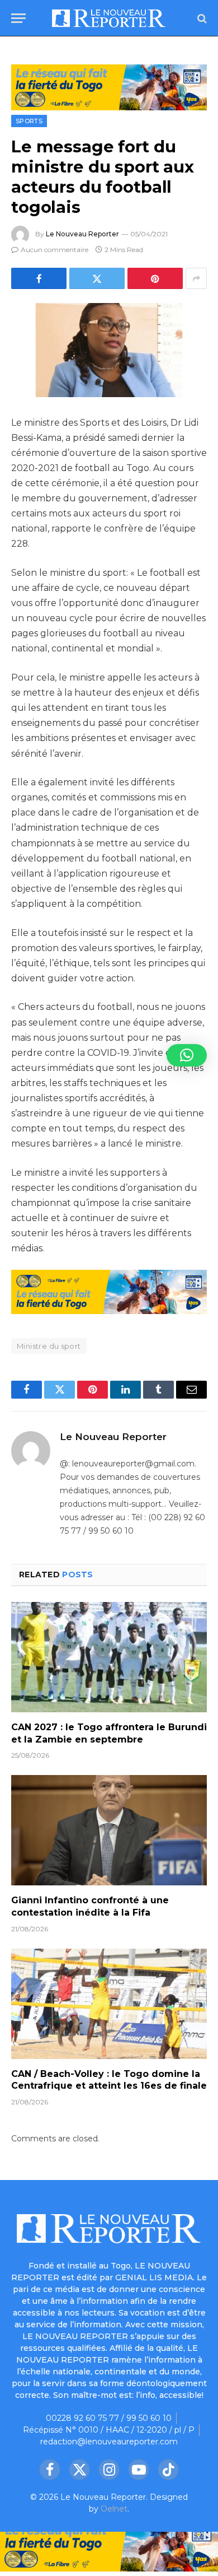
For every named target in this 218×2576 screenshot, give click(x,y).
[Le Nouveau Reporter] (109, 18)
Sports (29, 121)
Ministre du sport (49, 1346)
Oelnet (114, 2509)
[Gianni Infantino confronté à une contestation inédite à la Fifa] (109, 1830)
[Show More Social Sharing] (196, 278)
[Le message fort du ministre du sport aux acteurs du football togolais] (109, 350)
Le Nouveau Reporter (82, 234)
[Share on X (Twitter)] (97, 278)
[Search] (201, 18)
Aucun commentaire (54, 250)
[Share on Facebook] (39, 278)
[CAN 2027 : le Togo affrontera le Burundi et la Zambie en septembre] (109, 1657)
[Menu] (18, 18)
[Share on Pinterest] (155, 278)
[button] (187, 1055)
